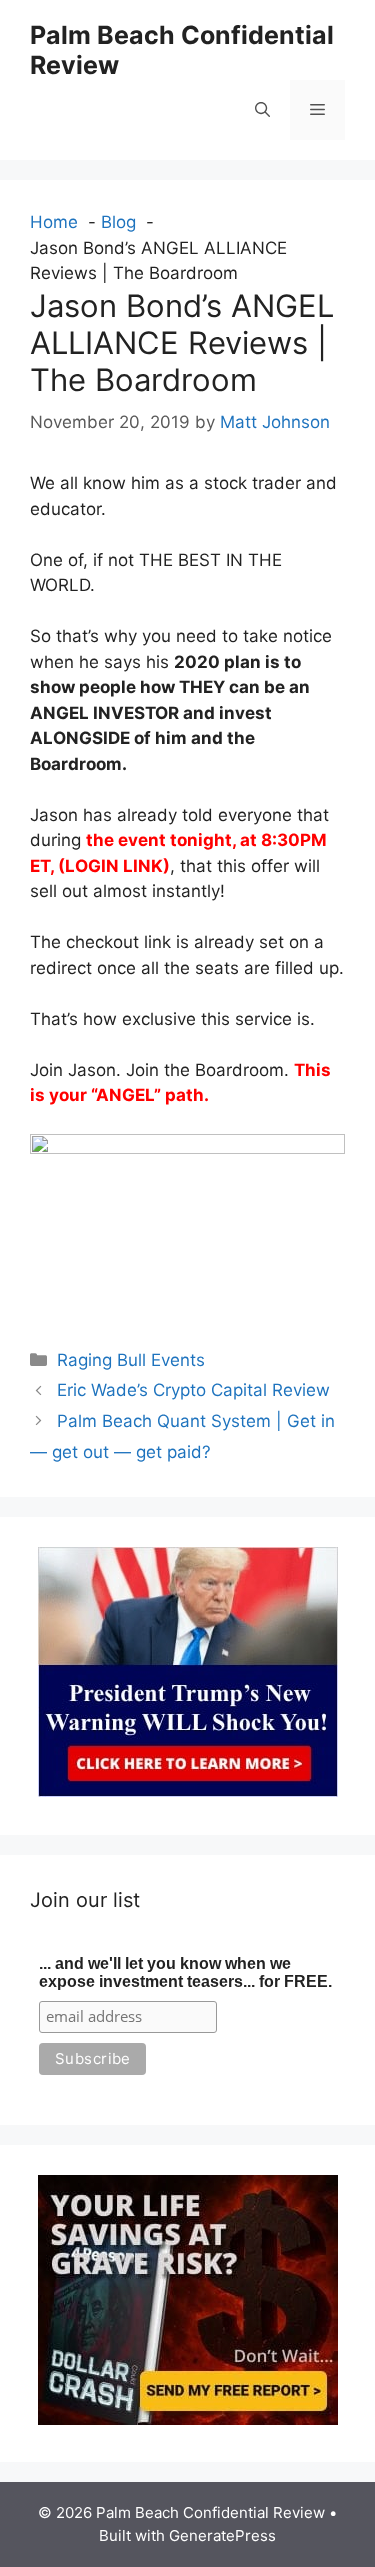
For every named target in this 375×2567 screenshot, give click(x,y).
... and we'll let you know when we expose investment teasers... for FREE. (185, 1972)
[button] (262, 110)
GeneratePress (222, 2535)
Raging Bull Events (131, 1360)
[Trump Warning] (188, 1791)
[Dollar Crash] (188, 2419)
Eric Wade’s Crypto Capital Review (193, 1390)
